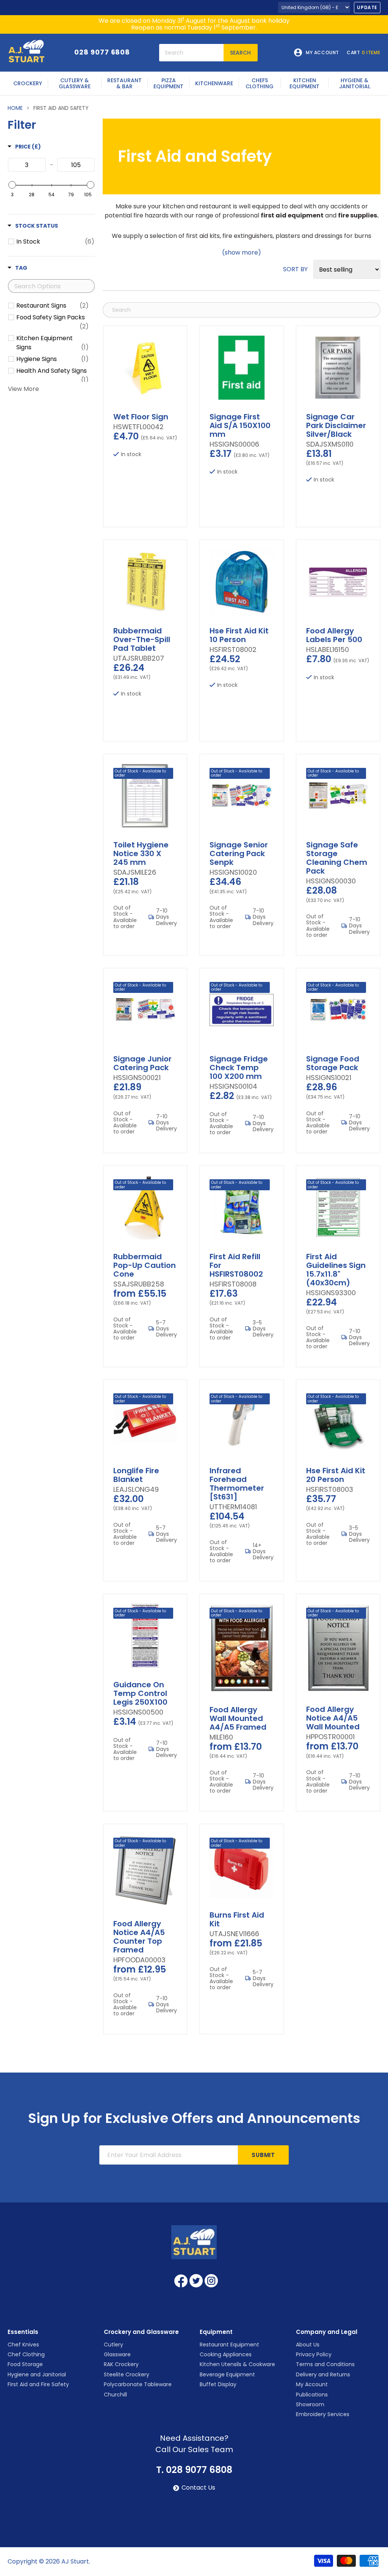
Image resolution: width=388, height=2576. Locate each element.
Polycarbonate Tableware (138, 2384)
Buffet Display (218, 2384)
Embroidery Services (323, 2414)
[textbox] (27, 165)
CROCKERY (28, 83)
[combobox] (191, 53)
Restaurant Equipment (229, 2345)
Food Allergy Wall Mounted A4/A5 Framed (238, 1718)
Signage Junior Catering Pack (142, 1063)
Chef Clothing (26, 2354)
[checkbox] (55, 242)
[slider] (12, 185)
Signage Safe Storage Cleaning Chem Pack (337, 858)
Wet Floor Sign (141, 417)
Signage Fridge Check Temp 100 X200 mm (239, 1068)
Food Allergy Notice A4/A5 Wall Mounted (333, 1718)
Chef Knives (23, 2345)
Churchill (115, 2395)
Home (15, 108)
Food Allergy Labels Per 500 (334, 635)
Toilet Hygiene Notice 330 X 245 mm (141, 853)
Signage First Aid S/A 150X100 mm (240, 425)
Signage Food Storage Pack (333, 1063)
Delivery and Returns (323, 2374)
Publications (312, 2395)
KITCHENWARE (214, 83)
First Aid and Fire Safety (38, 2384)
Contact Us (198, 2488)
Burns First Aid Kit (237, 1919)
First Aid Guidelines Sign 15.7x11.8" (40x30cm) (336, 1270)
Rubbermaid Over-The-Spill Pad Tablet (142, 639)
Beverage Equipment (227, 2374)
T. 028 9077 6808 (194, 2470)
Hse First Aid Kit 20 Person (336, 1475)
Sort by (295, 269)
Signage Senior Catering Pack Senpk (239, 853)
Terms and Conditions (325, 2364)
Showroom (310, 2404)
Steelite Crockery (127, 2374)
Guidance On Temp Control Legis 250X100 (140, 1693)
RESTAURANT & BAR (124, 83)
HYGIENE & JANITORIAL (355, 83)
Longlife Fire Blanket (136, 1475)
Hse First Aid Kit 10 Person (239, 635)
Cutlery (113, 2345)
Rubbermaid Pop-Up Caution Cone (145, 1265)
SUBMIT (263, 2155)
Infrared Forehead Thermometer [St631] (237, 1484)
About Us (308, 2345)
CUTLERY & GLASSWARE (75, 83)
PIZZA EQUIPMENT (168, 83)
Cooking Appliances (226, 2354)
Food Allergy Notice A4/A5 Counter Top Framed (139, 1937)
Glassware (117, 2354)
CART (364, 53)
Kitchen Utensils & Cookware (237, 2364)
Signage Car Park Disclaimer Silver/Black (336, 425)
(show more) (242, 253)
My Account (312, 2384)
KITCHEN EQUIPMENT (304, 83)
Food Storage (25, 2364)
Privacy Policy (314, 2354)
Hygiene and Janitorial (37, 2374)
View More (23, 389)
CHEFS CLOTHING (260, 83)
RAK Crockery (121, 2364)
